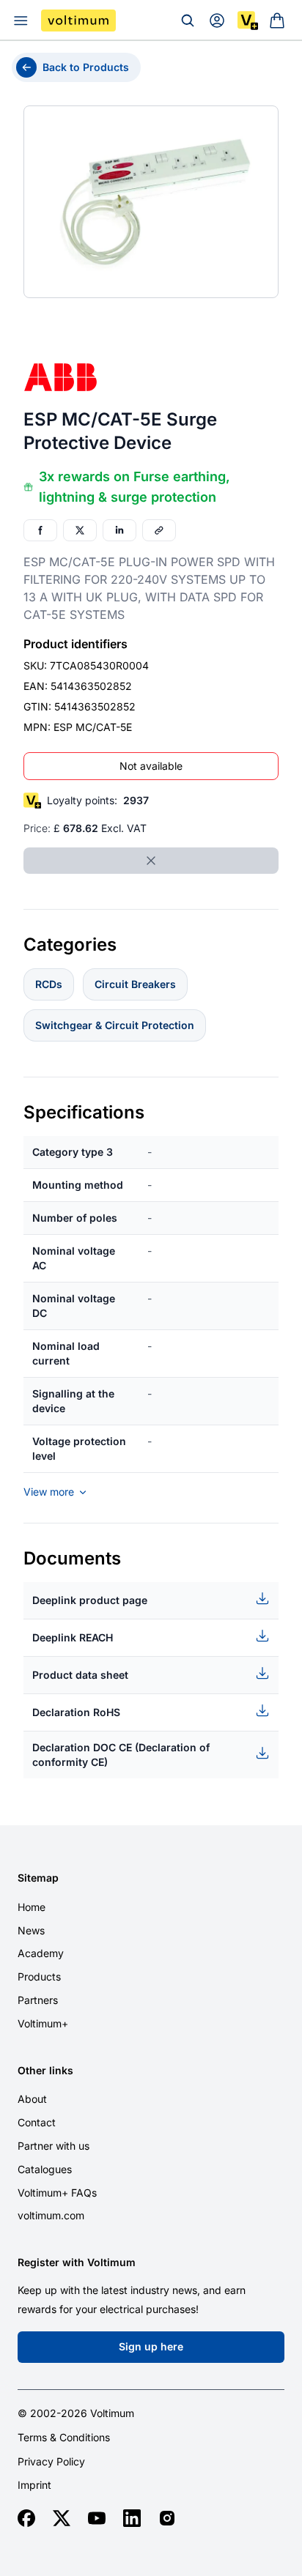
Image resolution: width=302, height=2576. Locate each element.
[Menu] (21, 21)
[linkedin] (132, 2518)
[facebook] (26, 2518)
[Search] (188, 21)
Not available (151, 766)
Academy (41, 1953)
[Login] (217, 21)
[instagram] (167, 2518)
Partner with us (54, 2146)
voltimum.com (51, 2215)
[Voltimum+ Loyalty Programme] (248, 21)
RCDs (49, 984)
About (32, 2099)
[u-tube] (97, 2518)
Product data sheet (80, 1675)
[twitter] (62, 2518)
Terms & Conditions (64, 2438)
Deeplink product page (90, 1600)
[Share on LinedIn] (119, 530)
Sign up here (151, 2346)
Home (32, 1907)
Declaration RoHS (76, 1712)
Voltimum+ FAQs (57, 2193)
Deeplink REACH (73, 1637)
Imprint (34, 2485)
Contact (37, 2122)
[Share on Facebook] (40, 530)
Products (39, 1976)
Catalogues (45, 2169)
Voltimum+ (43, 2023)
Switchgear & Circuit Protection (115, 1025)
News (31, 1930)
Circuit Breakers (135, 984)
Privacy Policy (51, 2462)
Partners (38, 2000)
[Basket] (277, 21)
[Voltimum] (78, 21)
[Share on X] (80, 530)
